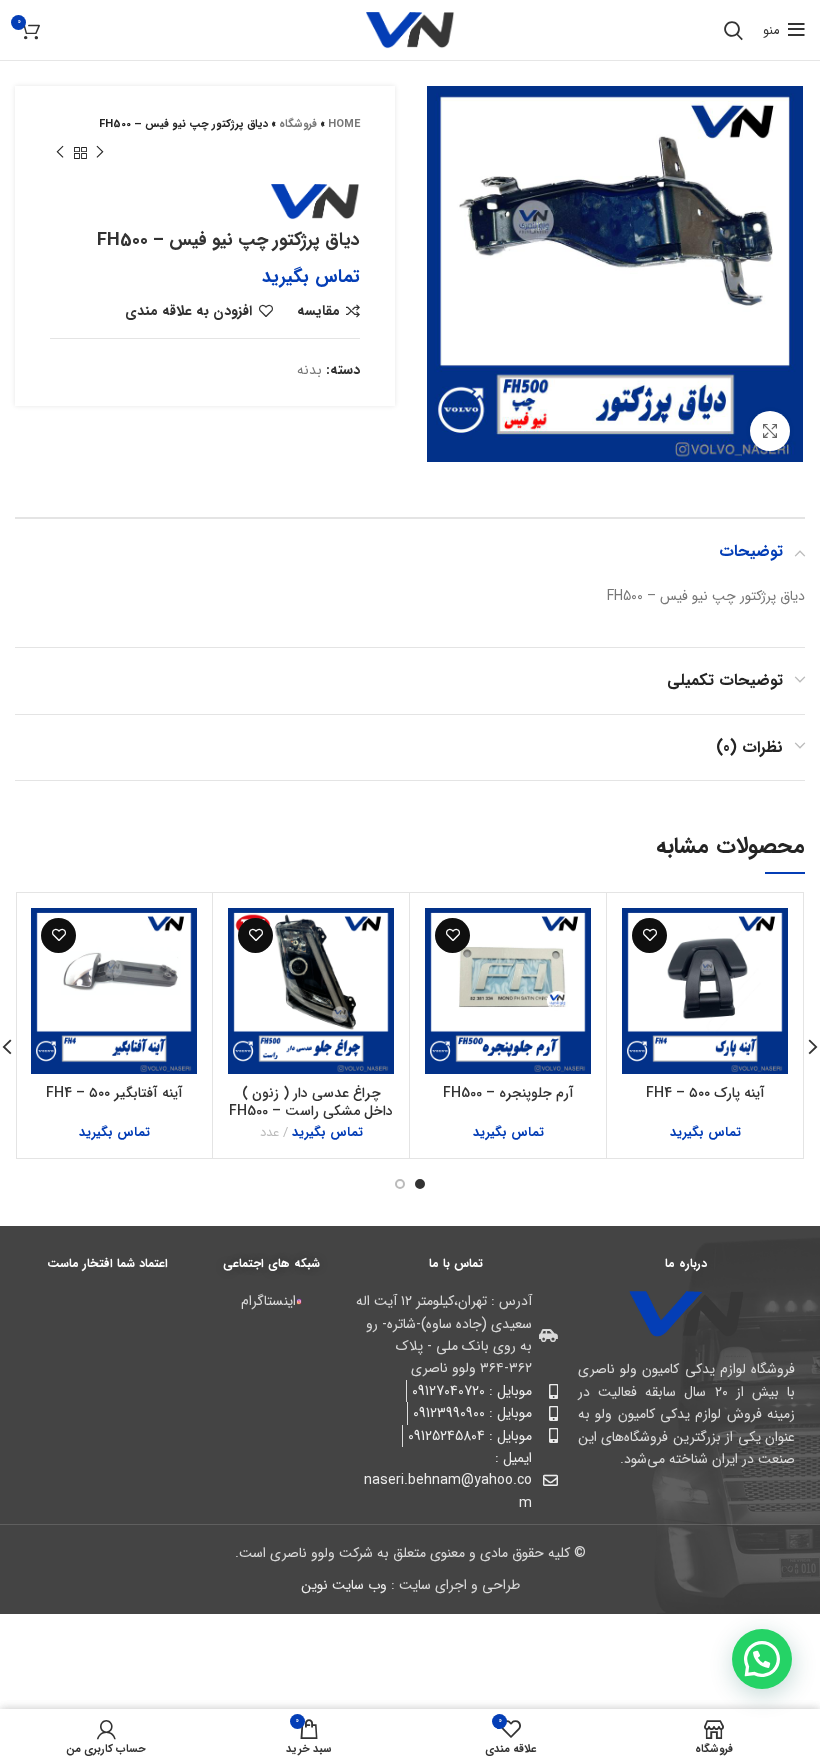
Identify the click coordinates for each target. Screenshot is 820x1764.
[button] (762, 1659)
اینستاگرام (268, 1301)
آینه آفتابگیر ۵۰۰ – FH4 (114, 1093)
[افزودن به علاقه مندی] (649, 935)
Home (344, 124)
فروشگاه (298, 124)
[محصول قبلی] (100, 153)
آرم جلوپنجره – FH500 (508, 1093)
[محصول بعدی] (60, 153)
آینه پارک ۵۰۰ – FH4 (705, 1093)
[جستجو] (733, 30)
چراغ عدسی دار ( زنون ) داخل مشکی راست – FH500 (311, 1102)
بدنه (309, 370)
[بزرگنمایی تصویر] (770, 431)
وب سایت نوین (344, 1585)
